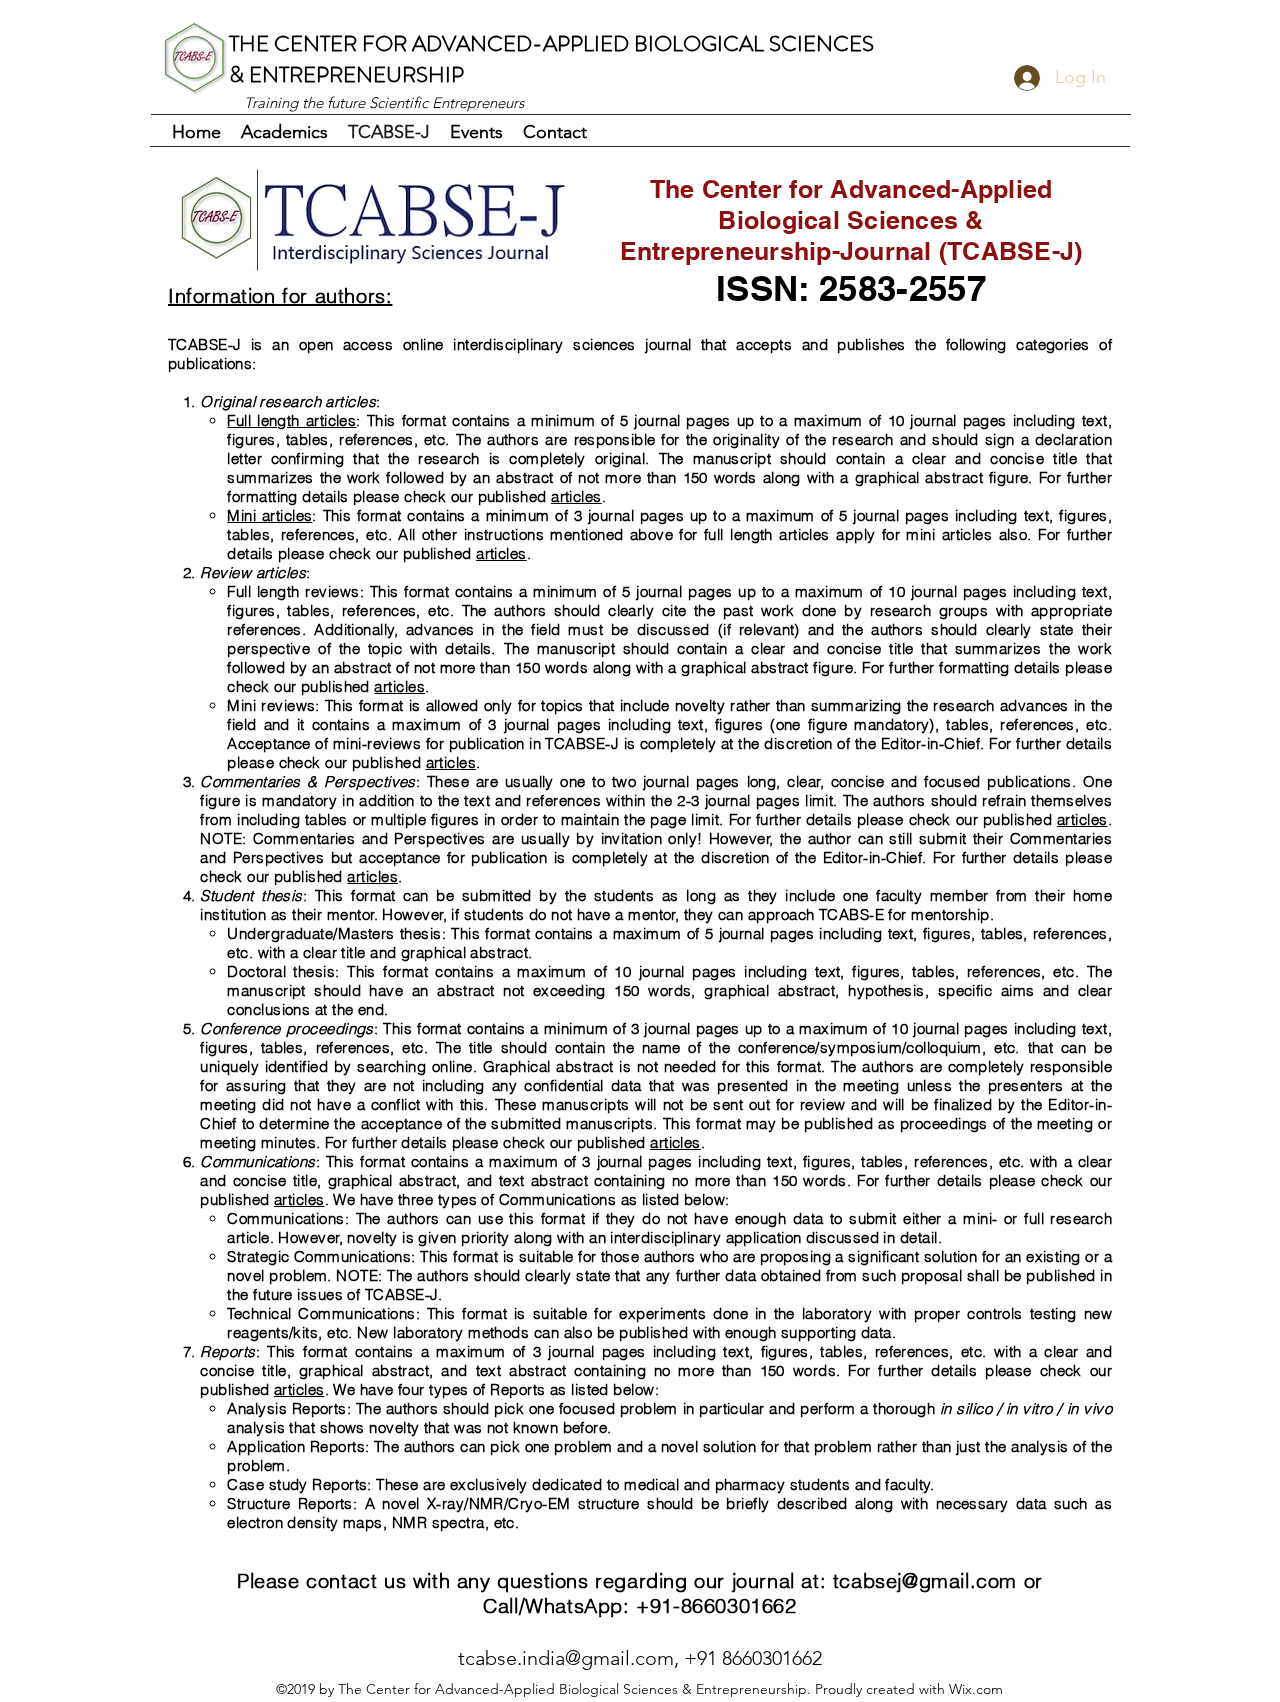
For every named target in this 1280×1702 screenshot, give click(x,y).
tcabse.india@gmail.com (566, 1658)
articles (576, 496)
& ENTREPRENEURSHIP (346, 74)
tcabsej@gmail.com (925, 1580)
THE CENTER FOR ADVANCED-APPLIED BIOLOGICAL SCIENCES (551, 43)
